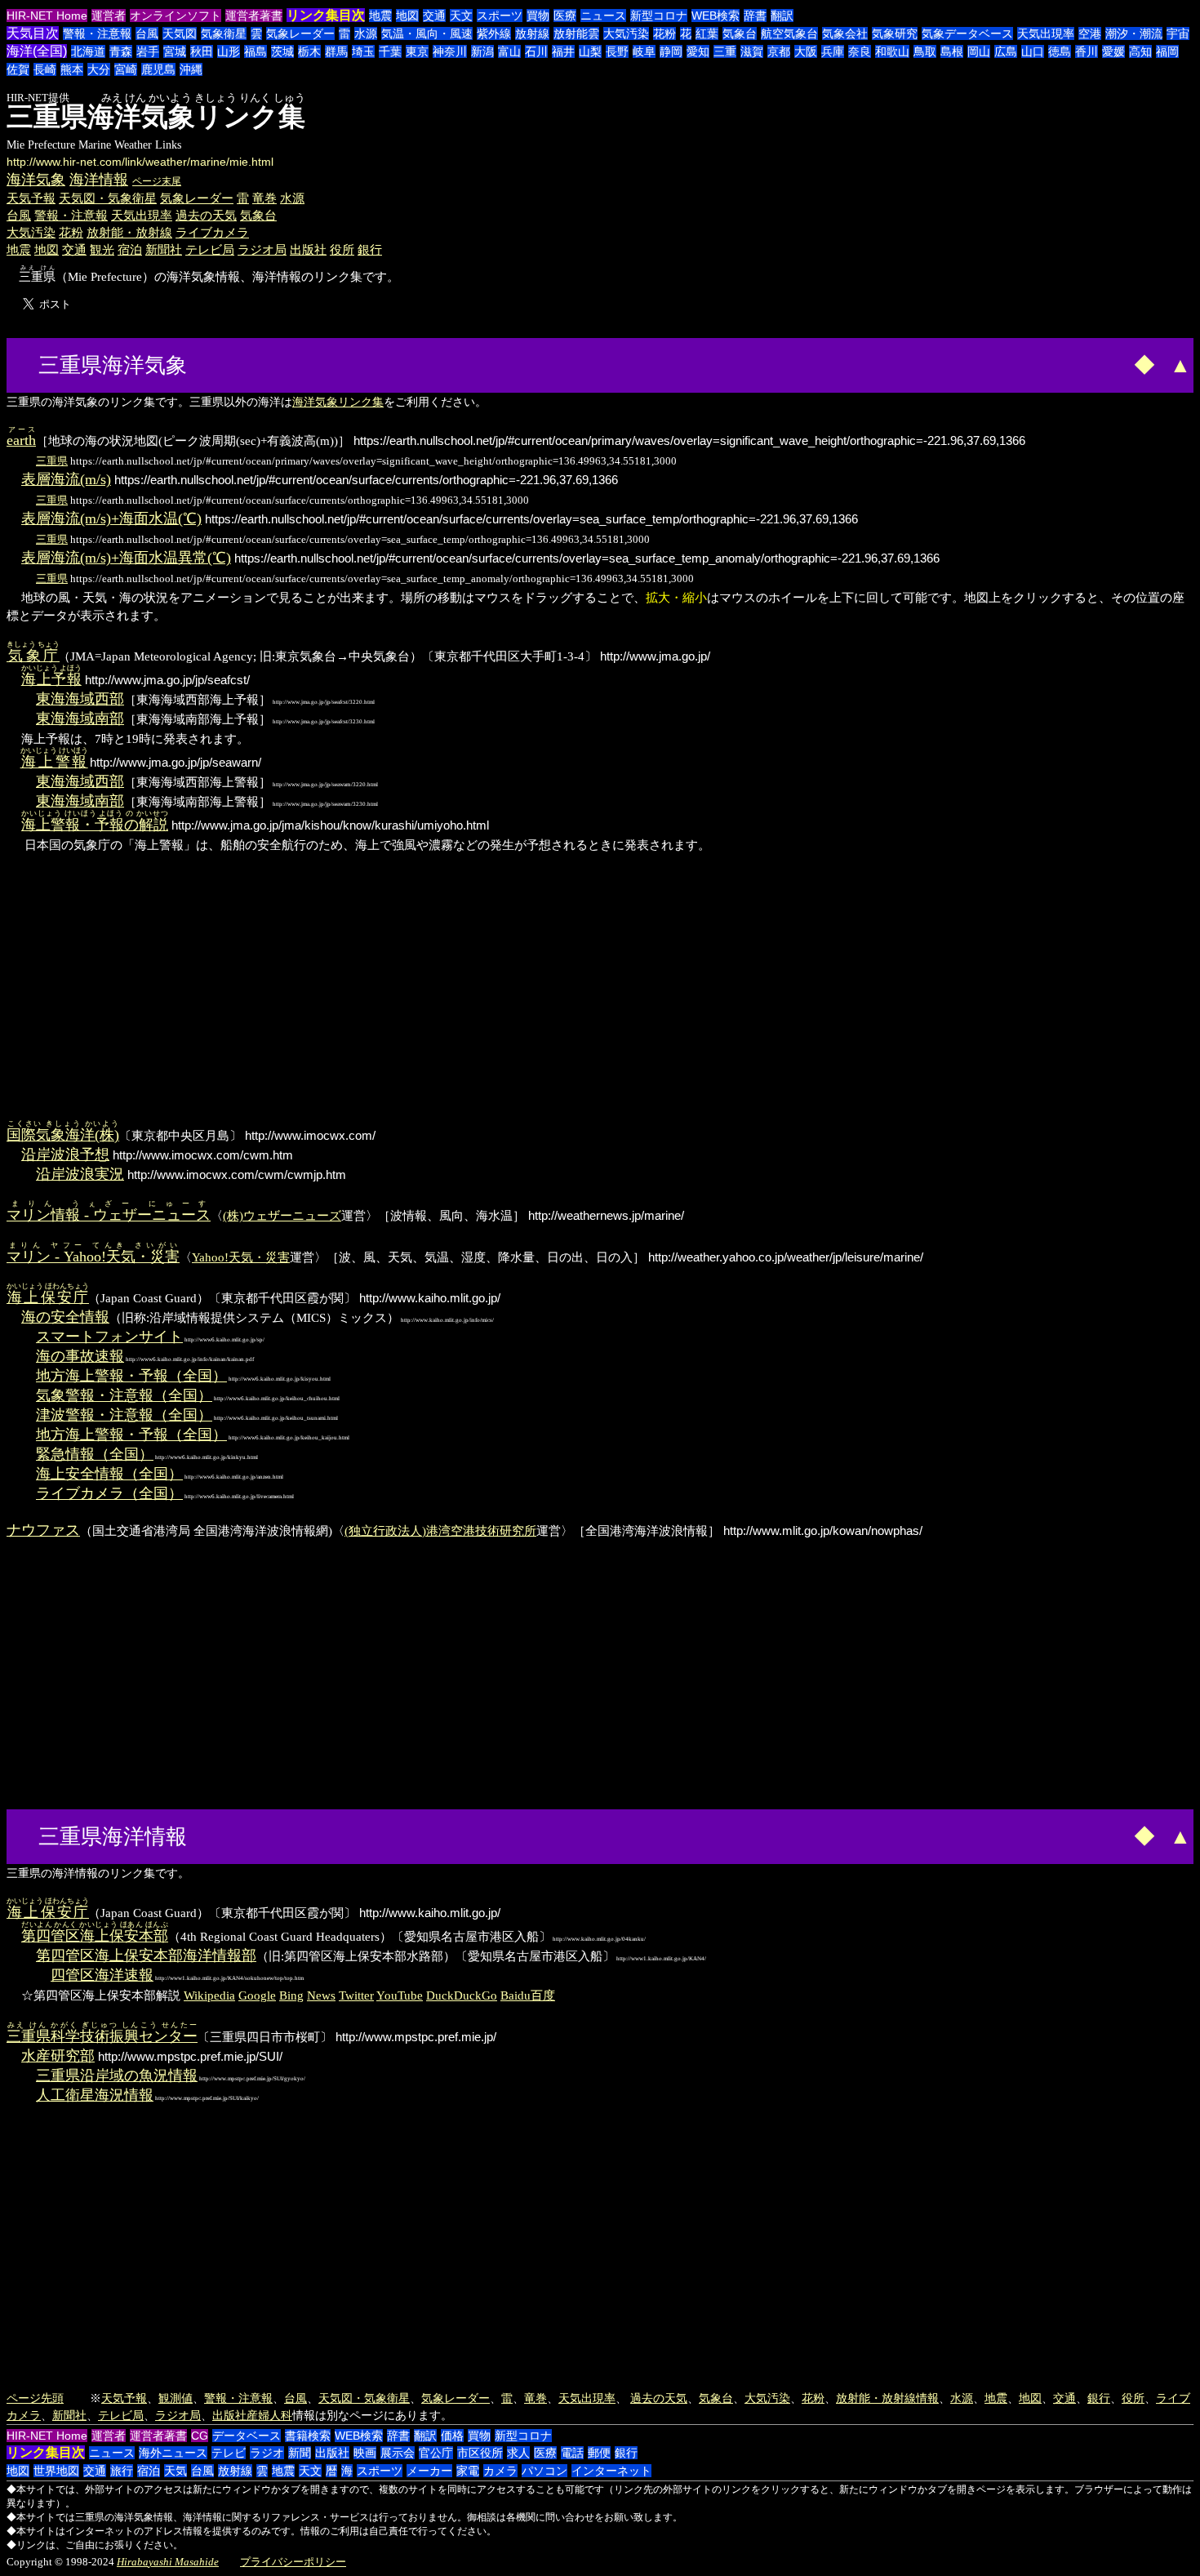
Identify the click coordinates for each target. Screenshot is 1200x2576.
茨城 (282, 51)
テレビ (229, 2453)
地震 (380, 16)
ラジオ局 (262, 249)
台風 (147, 33)
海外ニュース (173, 2453)
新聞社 (164, 249)
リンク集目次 (326, 15)
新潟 (482, 51)
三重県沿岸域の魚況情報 (117, 2075)
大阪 (806, 51)
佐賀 (18, 69)
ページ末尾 (157, 181)
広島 (1006, 51)
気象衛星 (224, 33)
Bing (291, 1995)
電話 (572, 2453)
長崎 (45, 69)
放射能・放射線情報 (887, 2398)
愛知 (698, 51)
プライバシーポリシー (293, 2562)
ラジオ (267, 2453)
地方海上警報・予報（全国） (131, 1376)
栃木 (309, 51)
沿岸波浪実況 (80, 1174)
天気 (176, 2471)
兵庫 (833, 51)
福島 (256, 51)
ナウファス (43, 1530)
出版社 (308, 249)
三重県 (52, 461)
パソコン (544, 2471)
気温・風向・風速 (427, 33)
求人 (518, 2453)
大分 (99, 69)
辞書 (755, 16)
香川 (1087, 51)
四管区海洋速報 (102, 1975)
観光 (102, 249)
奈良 (860, 51)
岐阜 (644, 51)
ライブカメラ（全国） (109, 1493)
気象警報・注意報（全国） (124, 1395)
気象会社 (845, 33)
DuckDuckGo (462, 1995)
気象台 (740, 33)
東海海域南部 (80, 719)
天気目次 (33, 33)
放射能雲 (576, 33)
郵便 (599, 2453)
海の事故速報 (80, 1356)
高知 (1140, 51)
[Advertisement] (253, 363)
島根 (952, 51)
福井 (563, 51)
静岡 (671, 51)
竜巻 (264, 198)
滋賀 (752, 51)
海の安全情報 (65, 1317)
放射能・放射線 (129, 232)
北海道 (88, 51)
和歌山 (892, 51)
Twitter (356, 1995)
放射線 (532, 33)
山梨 (590, 51)
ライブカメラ (212, 232)
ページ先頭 (35, 2398)
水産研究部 (58, 2056)
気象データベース (967, 33)
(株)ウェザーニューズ (282, 1215)
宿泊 (130, 249)
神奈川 (450, 51)
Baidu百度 (528, 1995)
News (321, 1995)
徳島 (1060, 51)
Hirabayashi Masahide (168, 2562)
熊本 (72, 69)
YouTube (400, 1995)
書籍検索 (308, 2436)
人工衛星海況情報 (95, 2095)
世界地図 (56, 2471)
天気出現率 (1046, 33)
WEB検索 (716, 16)
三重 (725, 51)
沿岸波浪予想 (65, 1155)
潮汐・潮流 (1134, 33)
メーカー (429, 2471)
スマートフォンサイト (109, 1337)
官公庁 (436, 2453)
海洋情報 (99, 180)
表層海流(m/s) (66, 479)
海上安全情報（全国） (109, 1474)
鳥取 (925, 51)
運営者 (109, 16)
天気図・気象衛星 (108, 198)
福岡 (1167, 51)
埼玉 (363, 51)
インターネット (611, 2471)
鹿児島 (158, 69)
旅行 (122, 2471)
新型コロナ (659, 16)
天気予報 (31, 198)
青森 (121, 51)
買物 (538, 16)
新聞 (300, 2453)
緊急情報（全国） (95, 1454)
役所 (342, 249)
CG (200, 2436)
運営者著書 (254, 16)
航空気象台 (789, 33)
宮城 (175, 51)
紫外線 (494, 33)
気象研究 (895, 33)
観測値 (176, 2398)
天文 (461, 16)
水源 (366, 33)
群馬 (336, 51)
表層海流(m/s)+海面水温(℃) (111, 518)
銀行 (370, 249)
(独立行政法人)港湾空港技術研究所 (440, 1530)
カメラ (500, 2471)
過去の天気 (206, 215)
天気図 (180, 33)
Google (257, 1995)
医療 (565, 16)
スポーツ (500, 16)
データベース (247, 2436)
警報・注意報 (97, 33)
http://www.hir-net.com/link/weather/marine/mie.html (140, 162)
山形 (229, 51)
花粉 (664, 33)
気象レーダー (300, 33)
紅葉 (707, 33)
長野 (617, 51)
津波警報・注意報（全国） (124, 1415)
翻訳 (782, 16)
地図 (407, 16)
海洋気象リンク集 (338, 402)
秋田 (202, 51)
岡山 (979, 51)
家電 (468, 2471)
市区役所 (480, 2453)
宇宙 (1178, 33)
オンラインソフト (176, 16)
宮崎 (126, 69)
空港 (1090, 33)
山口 (1033, 51)
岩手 (148, 51)
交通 (434, 16)
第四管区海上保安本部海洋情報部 (146, 1955)
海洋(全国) (37, 51)
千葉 (390, 51)
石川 (536, 51)
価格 (452, 2436)
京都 (779, 51)
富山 (509, 51)
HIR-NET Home (47, 16)
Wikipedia (209, 1995)
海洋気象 (36, 180)
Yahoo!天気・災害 (241, 1257)
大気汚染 (626, 33)
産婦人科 (269, 2415)
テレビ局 (210, 249)
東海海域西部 (80, 699)
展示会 (398, 2453)
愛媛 (1113, 51)
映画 (365, 2453)
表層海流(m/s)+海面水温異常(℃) (126, 558)
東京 (417, 51)
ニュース (603, 16)
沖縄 (191, 69)
